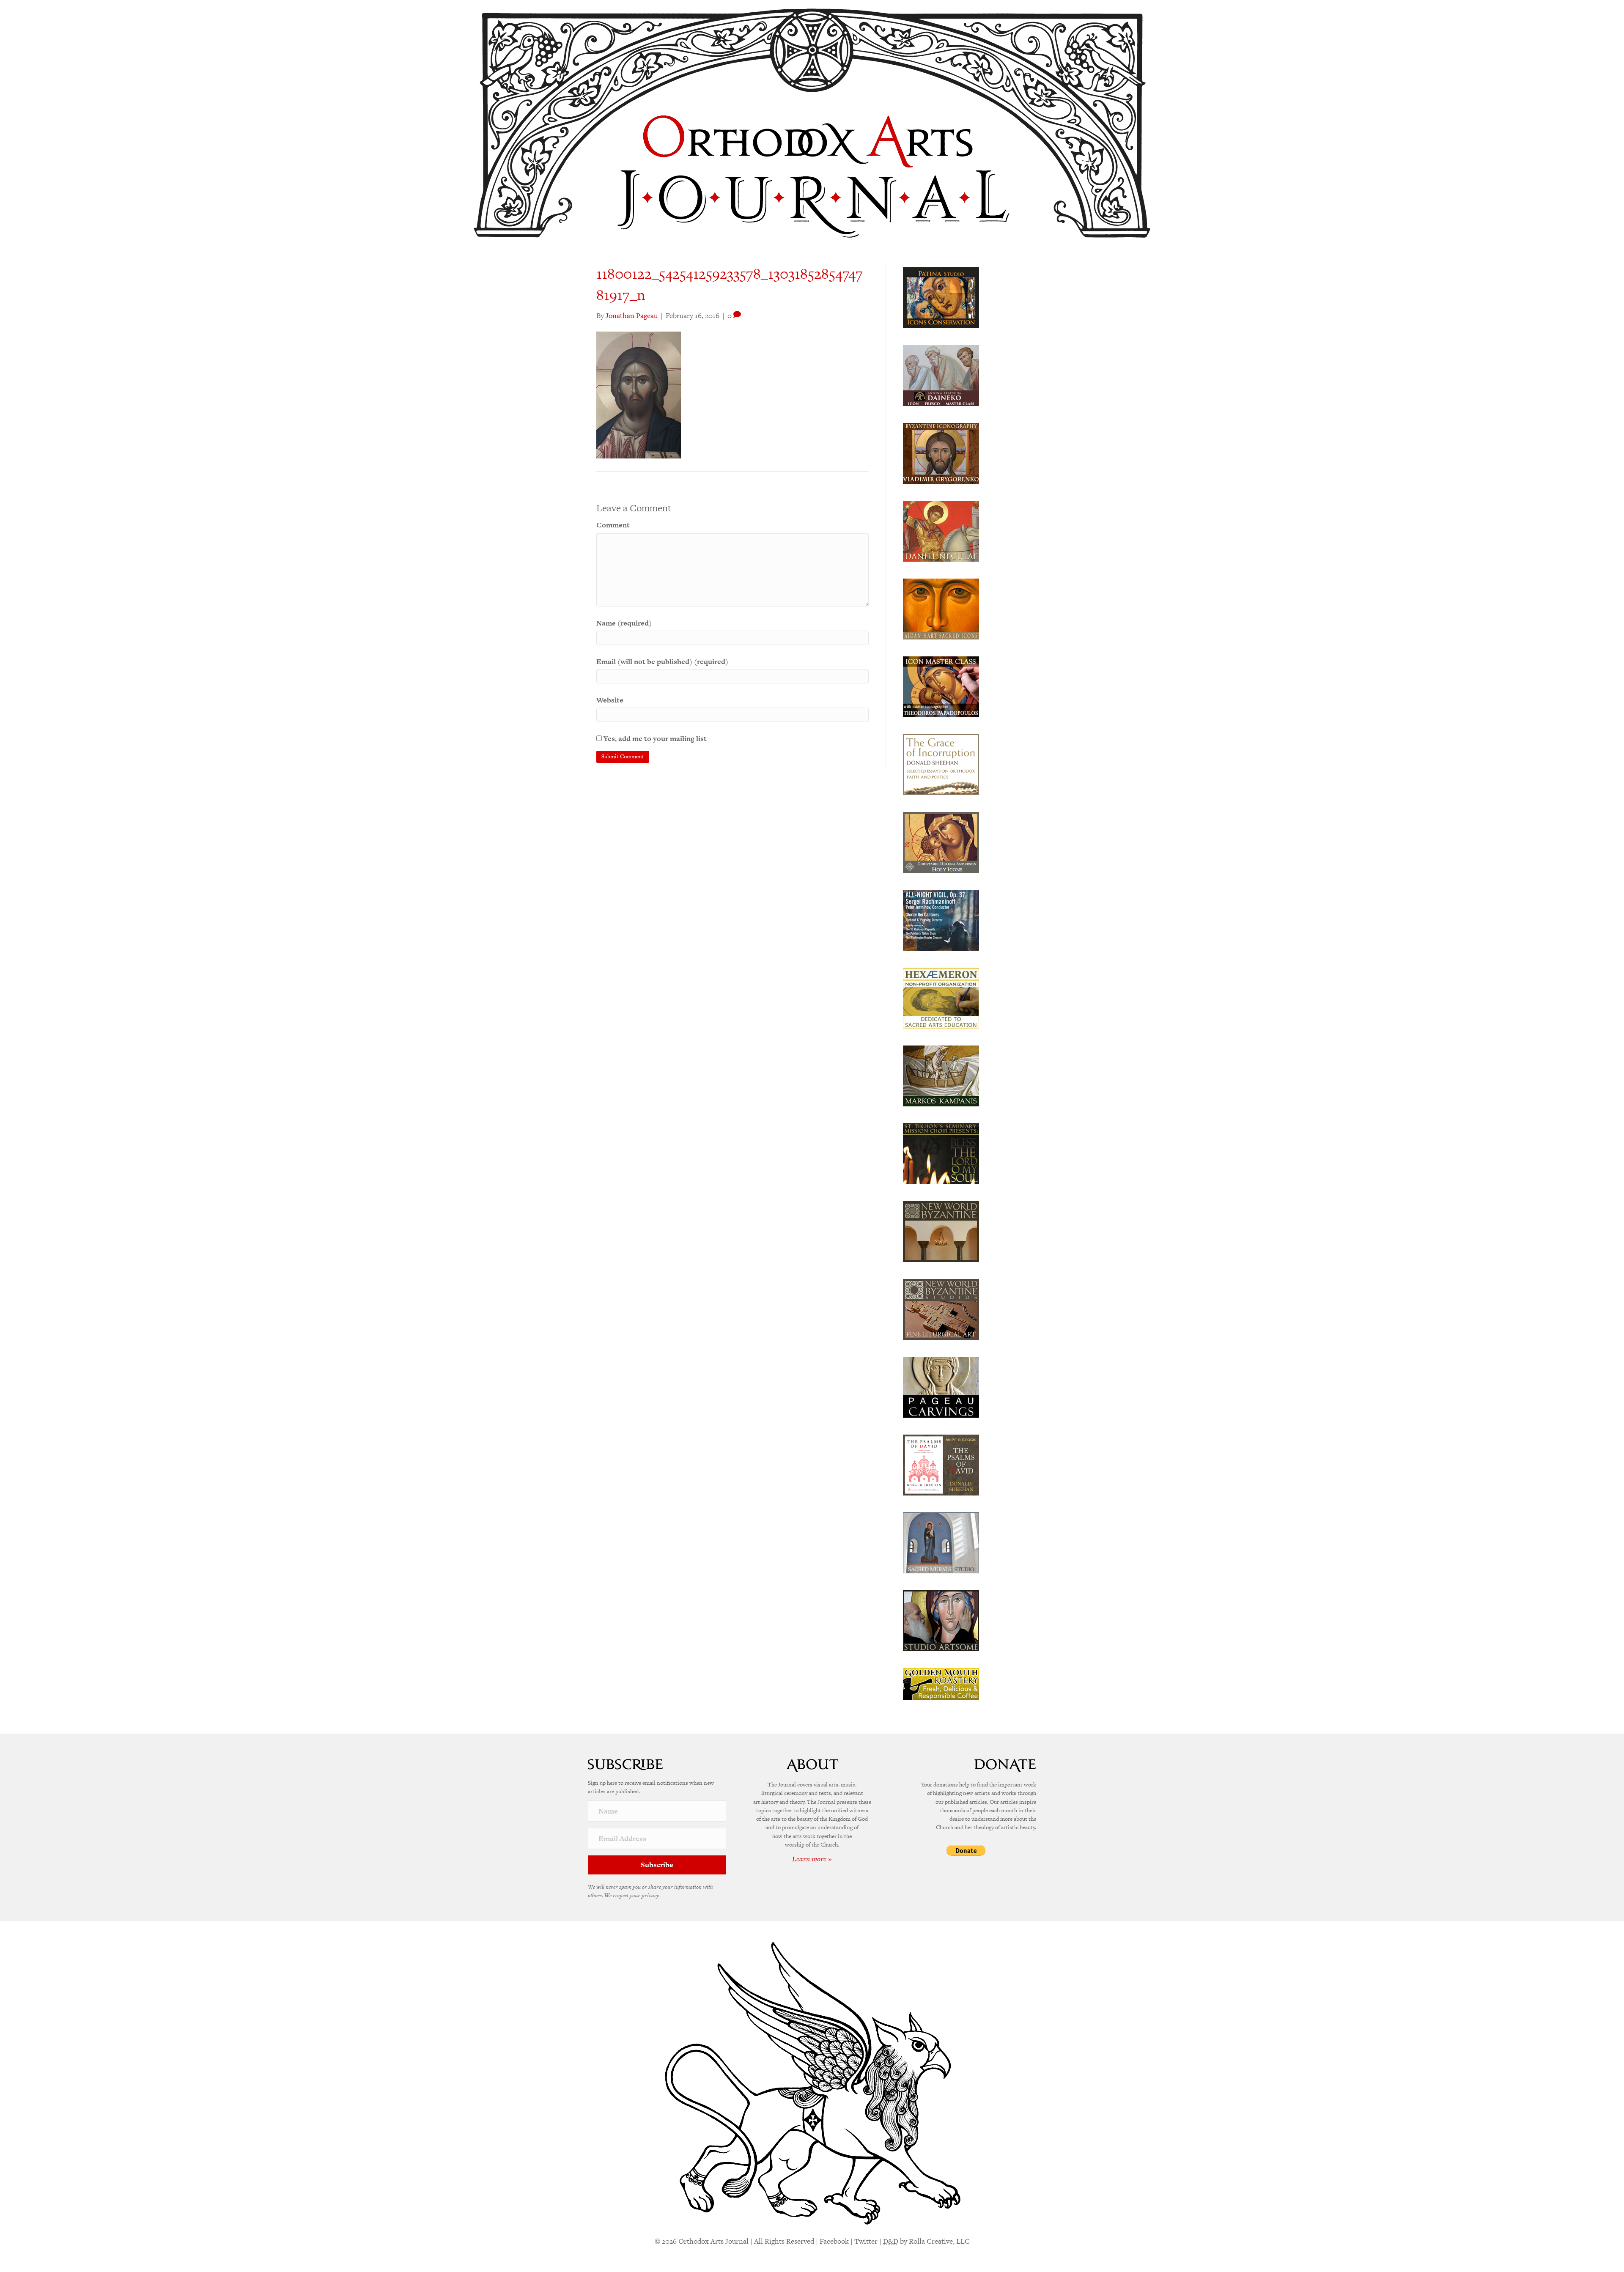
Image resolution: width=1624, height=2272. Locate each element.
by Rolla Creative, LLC (926, 2241)
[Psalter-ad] (941, 1464)
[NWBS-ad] (941, 1309)
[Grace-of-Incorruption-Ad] (941, 764)
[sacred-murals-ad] (941, 1542)
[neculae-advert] (941, 530)
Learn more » (812, 1859)
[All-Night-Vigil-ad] (941, 919)
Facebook (834, 2241)
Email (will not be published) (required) (662, 661)
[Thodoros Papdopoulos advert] (941, 686)
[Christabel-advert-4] (941, 842)
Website (610, 700)
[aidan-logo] (941, 608)
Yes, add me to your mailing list (654, 738)
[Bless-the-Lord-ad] (941, 1153)
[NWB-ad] (941, 1231)
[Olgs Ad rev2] (941, 297)
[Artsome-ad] (941, 1620)
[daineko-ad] (941, 375)
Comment (613, 525)
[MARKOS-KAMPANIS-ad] (941, 1075)
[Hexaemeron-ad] (941, 997)
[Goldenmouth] (941, 1683)
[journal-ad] (941, 1386)
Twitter (866, 2241)
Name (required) (624, 623)
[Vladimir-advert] (941, 453)
